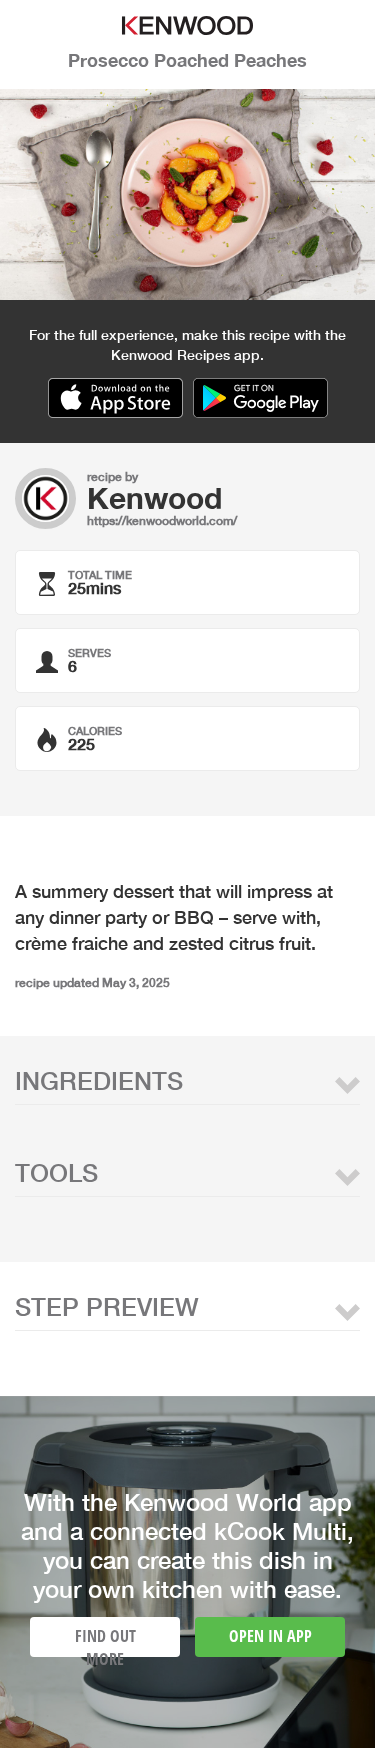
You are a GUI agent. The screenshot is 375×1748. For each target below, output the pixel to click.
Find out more (105, 1641)
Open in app (270, 1636)
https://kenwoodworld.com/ (162, 520)
